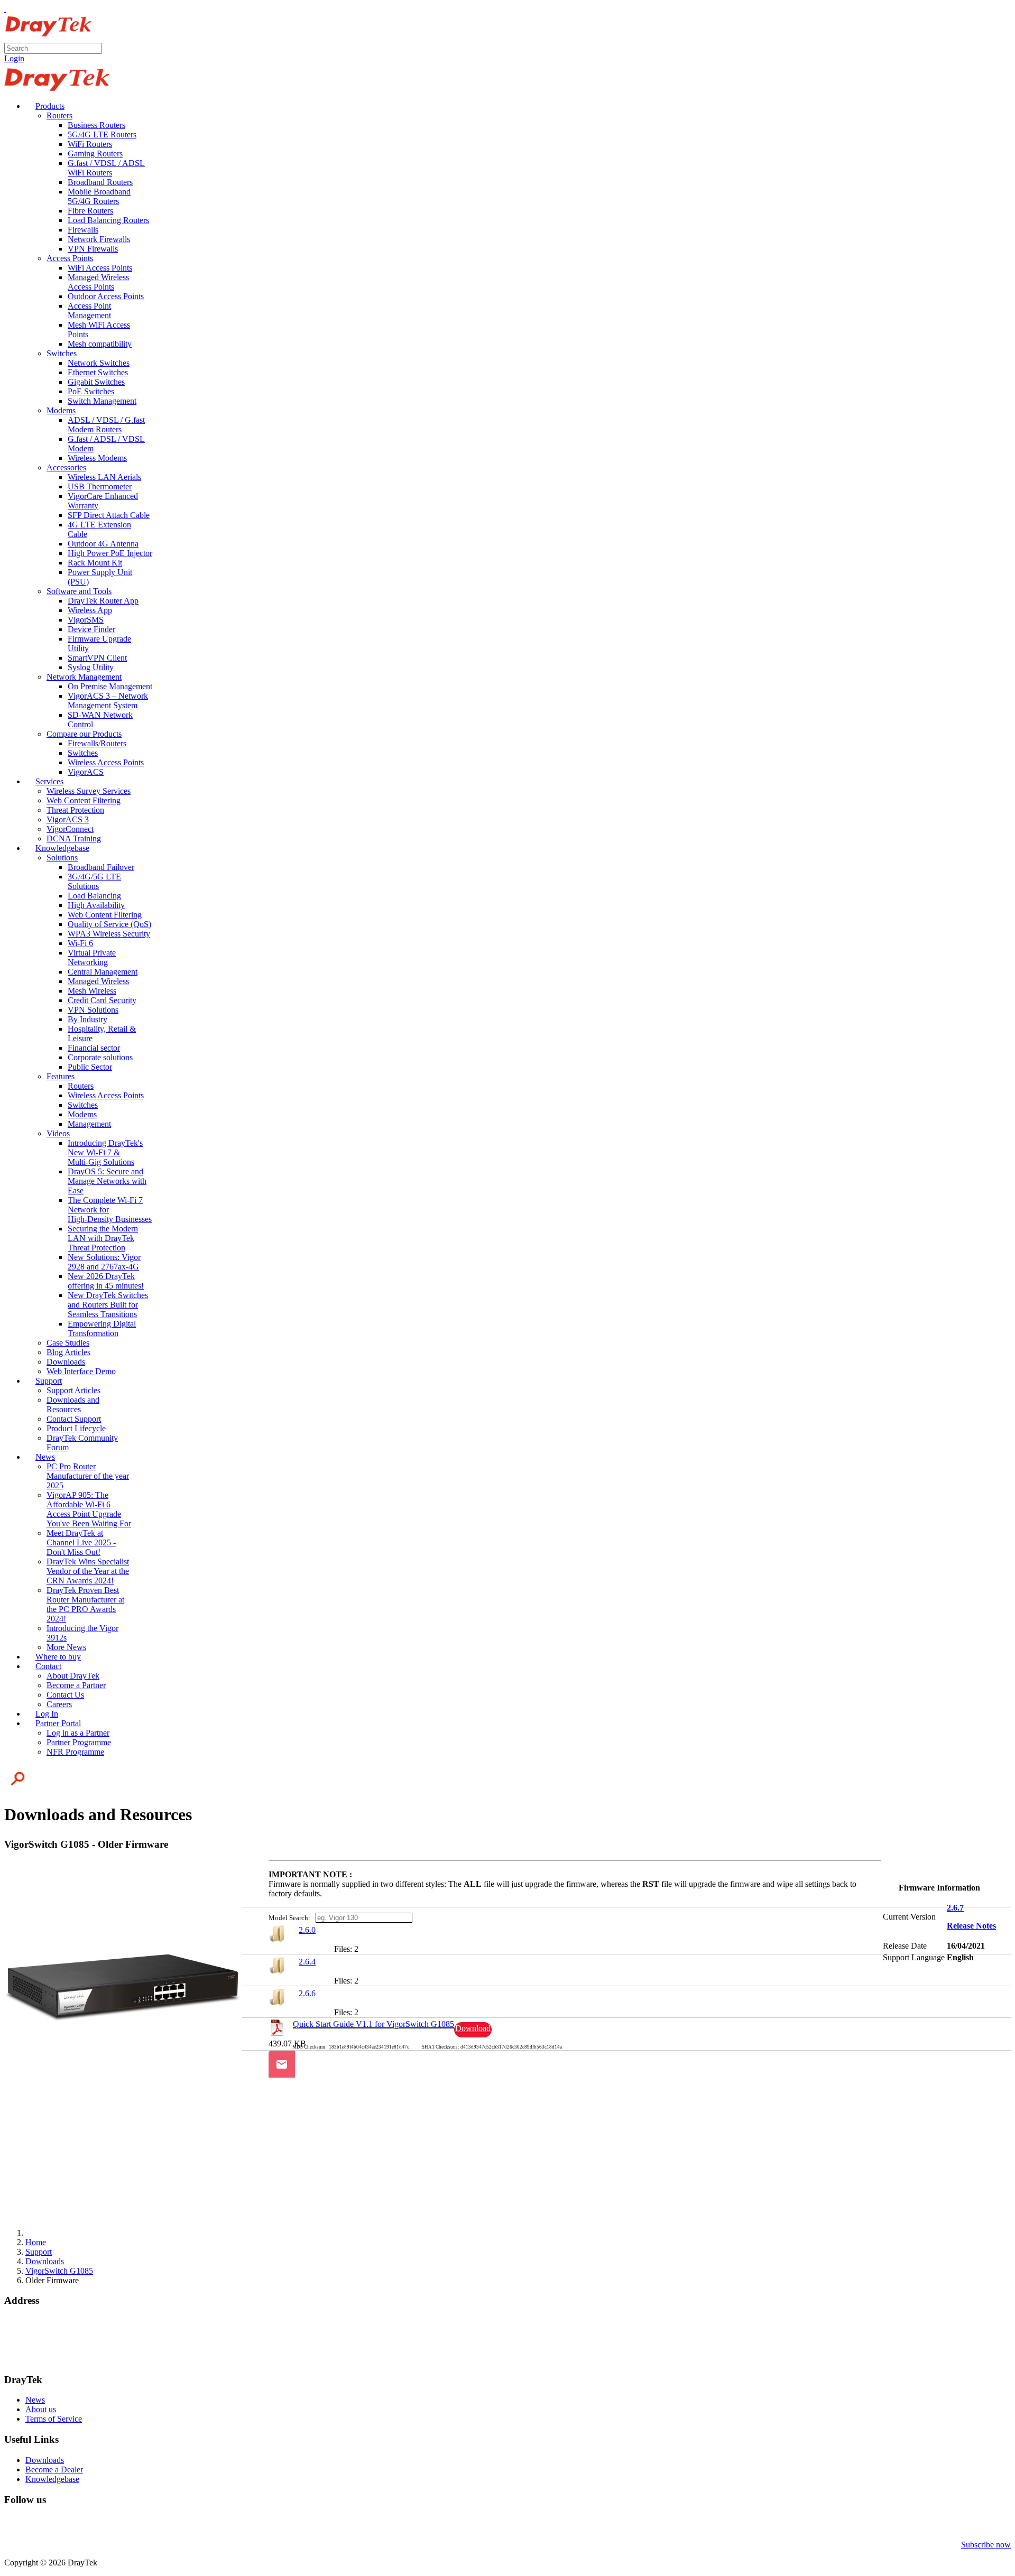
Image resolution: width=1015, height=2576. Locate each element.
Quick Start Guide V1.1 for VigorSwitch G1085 (373, 2024)
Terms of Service (54, 2419)
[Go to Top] (5, 9)
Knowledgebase (52, 2479)
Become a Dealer (54, 2470)
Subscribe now (986, 2545)
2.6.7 (955, 1908)
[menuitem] (45, 106)
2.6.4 (307, 1962)
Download (473, 2028)
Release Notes (971, 1926)
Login (14, 58)
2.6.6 (307, 1993)
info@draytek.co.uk (38, 2350)
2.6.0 (307, 1930)
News (35, 2400)
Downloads (45, 2460)
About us (41, 2409)
